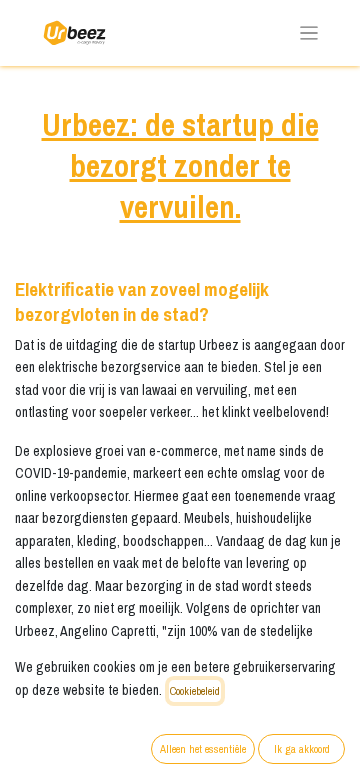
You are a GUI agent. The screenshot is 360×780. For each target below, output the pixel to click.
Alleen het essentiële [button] (203, 749)
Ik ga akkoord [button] (302, 749)
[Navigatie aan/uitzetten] (309, 33)
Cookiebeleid (195, 691)
